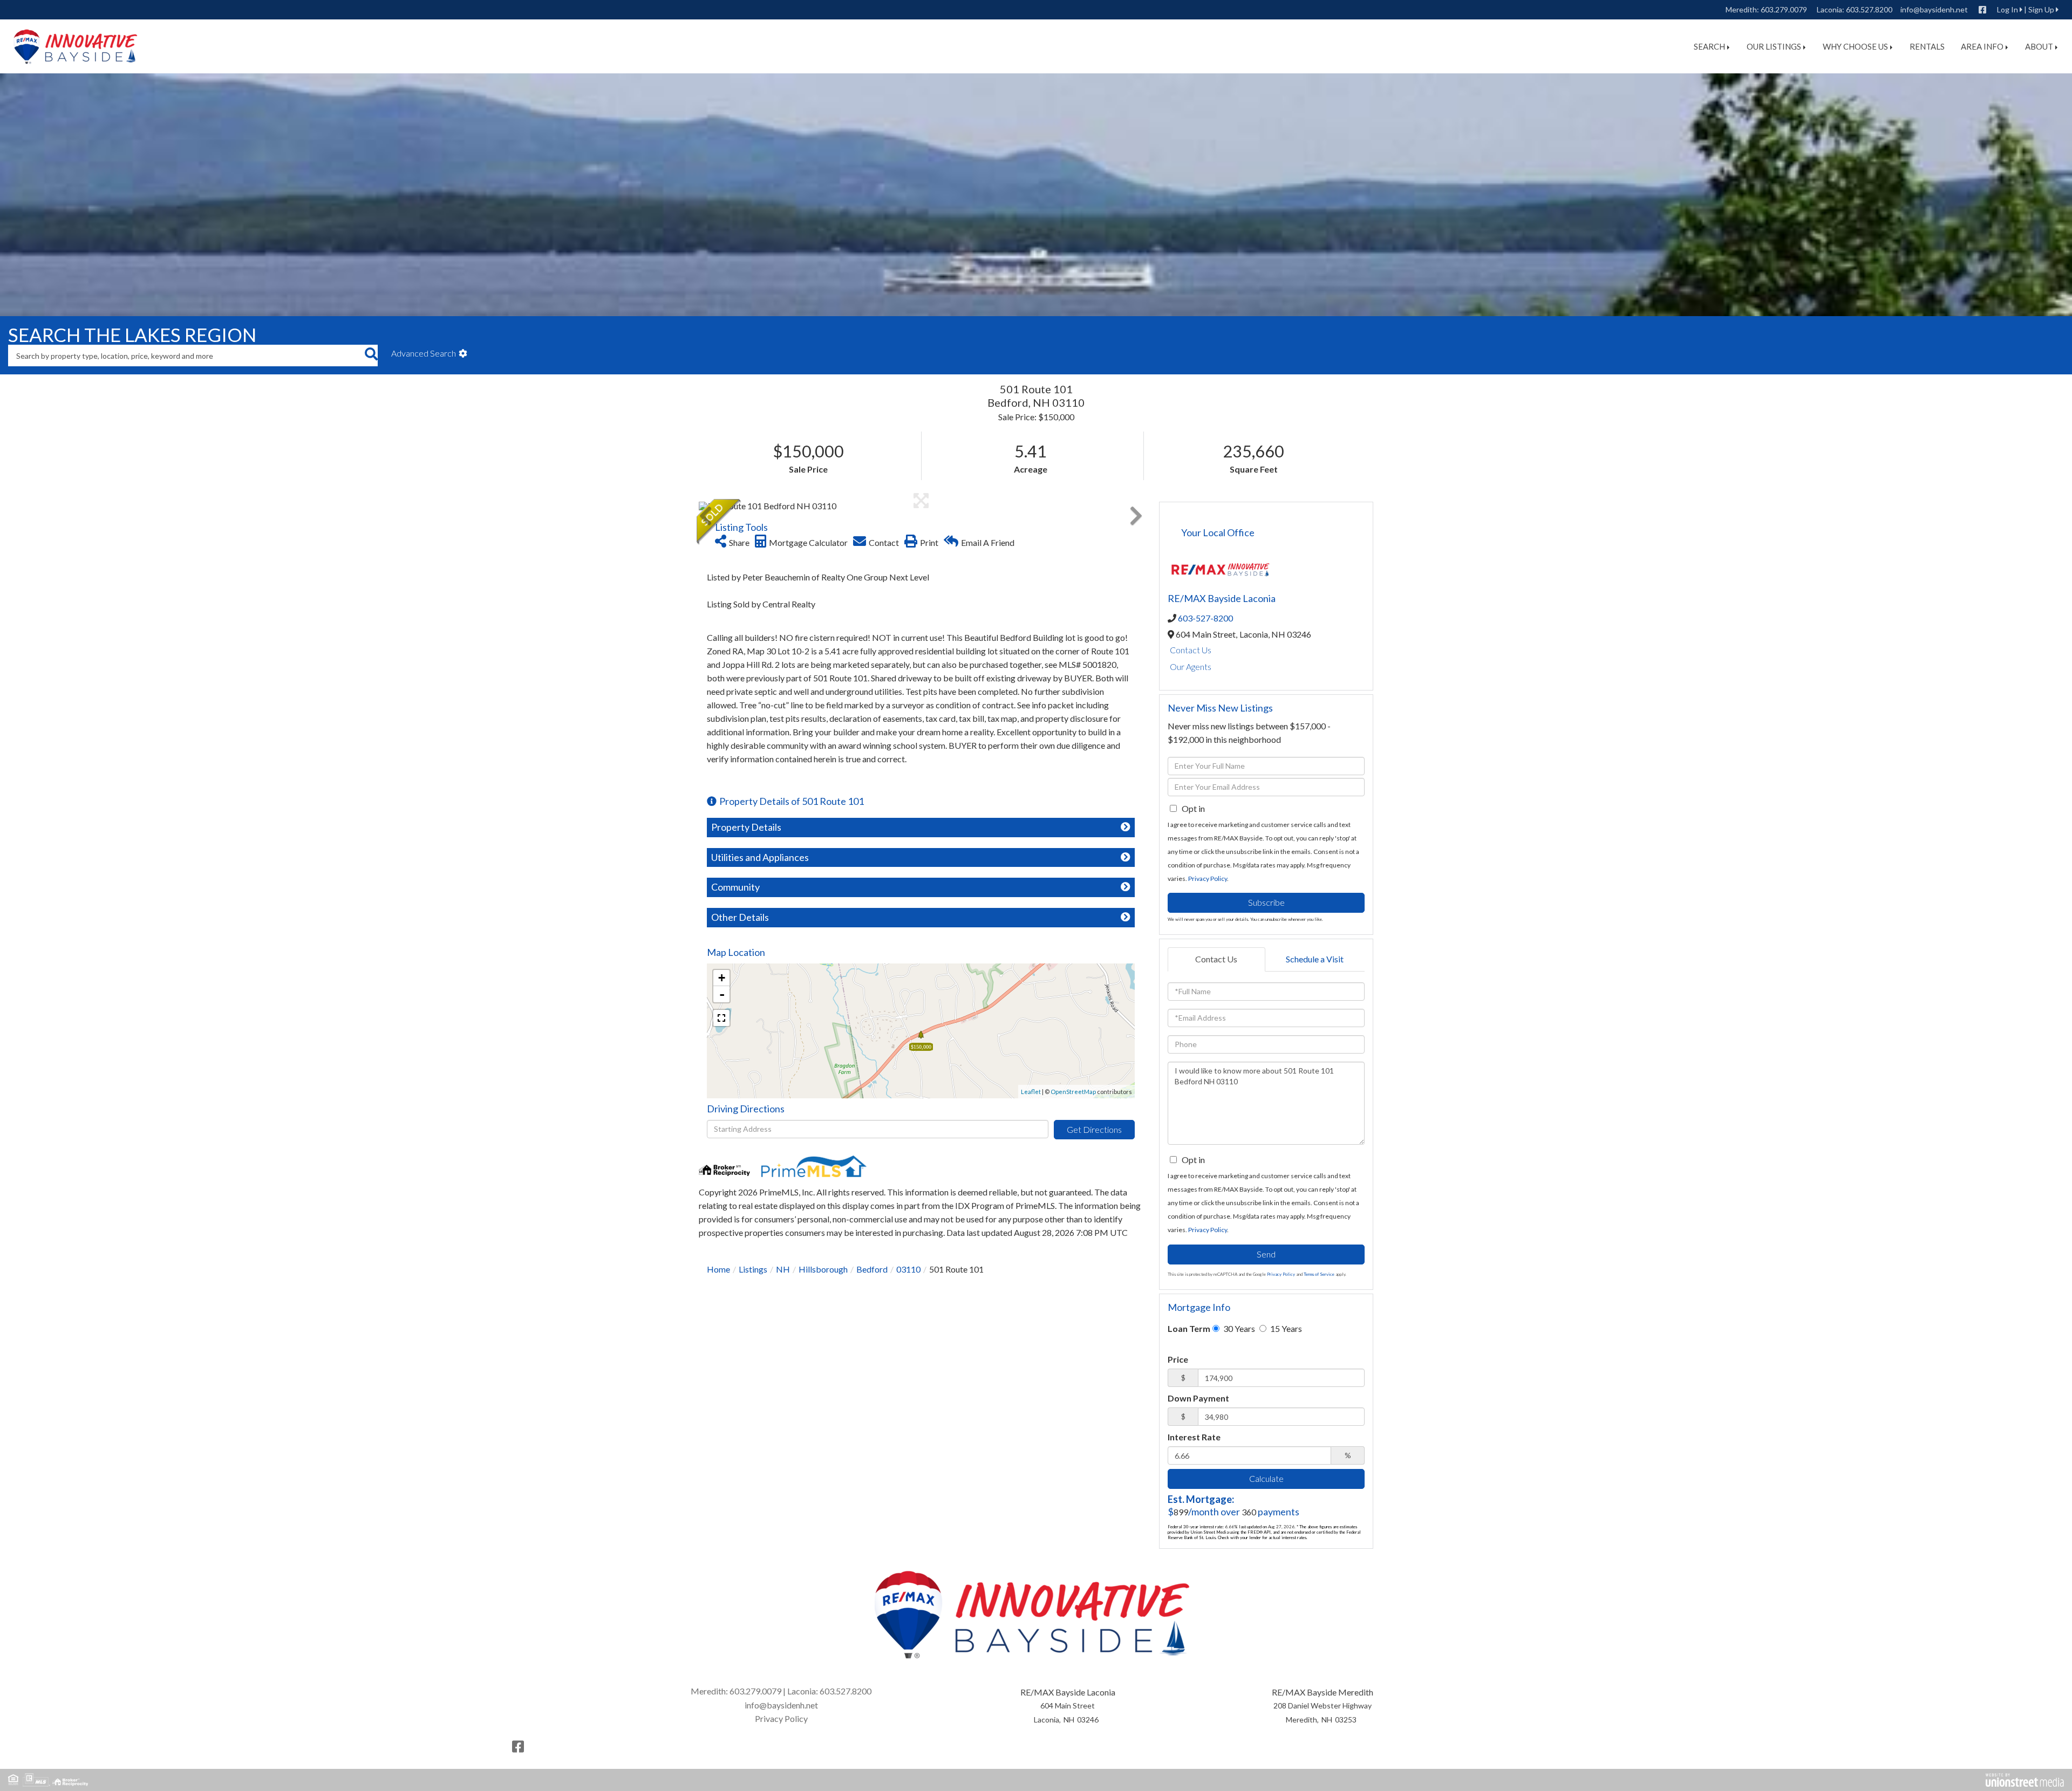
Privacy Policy (1208, 879)
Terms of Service (1319, 1274)
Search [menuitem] (1709, 46)
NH (783, 1269)
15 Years (1285, 1328)
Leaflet (1031, 1092)
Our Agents (1191, 667)
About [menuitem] (2039, 46)
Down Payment (1198, 1398)
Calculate (1266, 1478)
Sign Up (2041, 9)
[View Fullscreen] (721, 1018)
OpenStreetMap (1073, 1092)
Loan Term (1189, 1328)
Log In (2008, 9)
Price (1178, 1359)
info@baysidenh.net (1934, 9)
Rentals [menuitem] (1927, 46)
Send (1266, 1254)
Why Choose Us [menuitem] (1855, 46)
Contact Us (1191, 650)
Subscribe (1266, 902)
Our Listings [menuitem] (1774, 46)
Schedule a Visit (1315, 959)
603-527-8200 (1205, 618)
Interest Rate (1194, 1437)
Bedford (872, 1269)
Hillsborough (823, 1269)
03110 (908, 1269)
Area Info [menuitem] (1982, 46)
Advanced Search (424, 353)
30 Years (1238, 1328)
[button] (371, 356)
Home (718, 1269)
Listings (753, 1269)
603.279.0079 (1784, 9)
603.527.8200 (1869, 9)
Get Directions (1094, 1129)
